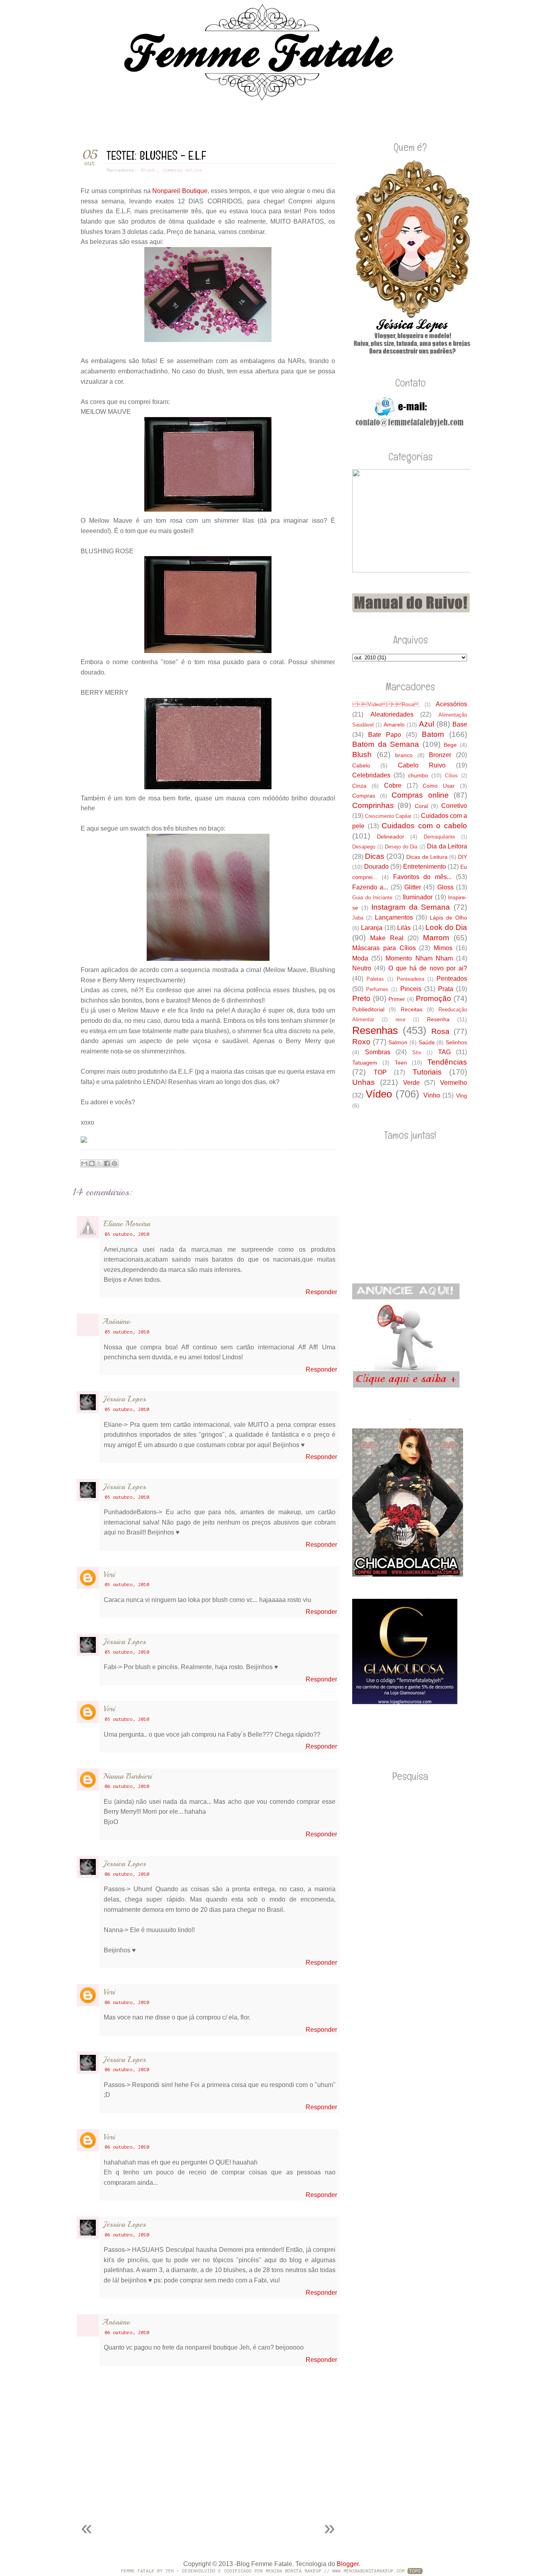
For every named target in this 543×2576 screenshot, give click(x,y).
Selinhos (456, 1042)
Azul (427, 724)
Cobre (393, 786)
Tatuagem (365, 1063)
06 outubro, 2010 (127, 1786)
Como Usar (439, 786)
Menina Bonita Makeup (293, 2571)
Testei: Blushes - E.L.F (156, 156)
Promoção (433, 998)
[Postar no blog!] (92, 1163)
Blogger (348, 2564)
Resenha (438, 1019)
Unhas (364, 1082)
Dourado (376, 867)
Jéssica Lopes (125, 1399)
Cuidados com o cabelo (424, 826)
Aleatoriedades (392, 714)
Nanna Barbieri (128, 1776)
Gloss (445, 887)
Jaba (358, 918)
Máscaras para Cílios (384, 948)
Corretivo (454, 806)
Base (460, 724)
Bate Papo (385, 735)
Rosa (440, 1031)
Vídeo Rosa (386, 704)
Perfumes (377, 989)
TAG (444, 1052)
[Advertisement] (166, 2495)
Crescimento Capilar (388, 816)
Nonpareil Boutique (180, 191)
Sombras (378, 1052)
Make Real (387, 938)
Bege (450, 745)
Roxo (361, 1042)
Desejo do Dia (401, 847)
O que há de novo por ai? (428, 968)
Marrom (436, 938)
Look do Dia (446, 927)
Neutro (362, 968)
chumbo (418, 775)
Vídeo (379, 1094)
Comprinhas (373, 805)
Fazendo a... (370, 887)
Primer (397, 999)
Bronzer (440, 755)
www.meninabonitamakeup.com (368, 2571)
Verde (411, 1083)
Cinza (359, 786)
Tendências (447, 1062)
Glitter (413, 887)
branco (404, 755)
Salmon (398, 1042)
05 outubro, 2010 (127, 1234)
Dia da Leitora (447, 846)
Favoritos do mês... (423, 877)
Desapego (364, 847)
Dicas (375, 856)
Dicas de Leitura (427, 857)
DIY (463, 857)
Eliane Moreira (127, 1224)
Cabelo (361, 765)
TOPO (415, 2571)
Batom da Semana (386, 744)
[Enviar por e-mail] (84, 1163)
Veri (109, 1574)
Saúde (427, 1042)
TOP (380, 1072)
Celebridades (371, 775)
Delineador (391, 837)
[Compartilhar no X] (99, 1163)
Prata (446, 989)
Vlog (462, 1096)
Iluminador (418, 897)
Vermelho (454, 1083)
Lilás (404, 928)
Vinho (432, 1095)
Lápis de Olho (448, 918)
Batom (433, 734)
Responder (321, 1292)
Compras (364, 796)
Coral (421, 806)
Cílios (451, 776)
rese (400, 1019)
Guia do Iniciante (372, 898)
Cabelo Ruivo (422, 765)
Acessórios (451, 704)
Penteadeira (410, 979)
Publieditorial (368, 1009)
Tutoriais (427, 1072)
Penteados (452, 979)
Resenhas (375, 1030)
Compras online (182, 170)
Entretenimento (425, 867)
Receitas (412, 1009)
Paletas (375, 979)
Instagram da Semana (411, 907)
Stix (417, 1052)
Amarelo (394, 725)
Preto (361, 998)
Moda (360, 958)
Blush (148, 170)
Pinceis (411, 989)
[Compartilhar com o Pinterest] (114, 1163)
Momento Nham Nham (419, 958)
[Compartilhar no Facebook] (107, 1163)
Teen (401, 1063)
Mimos (443, 948)
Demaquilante (439, 837)
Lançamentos (394, 917)
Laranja (372, 928)
